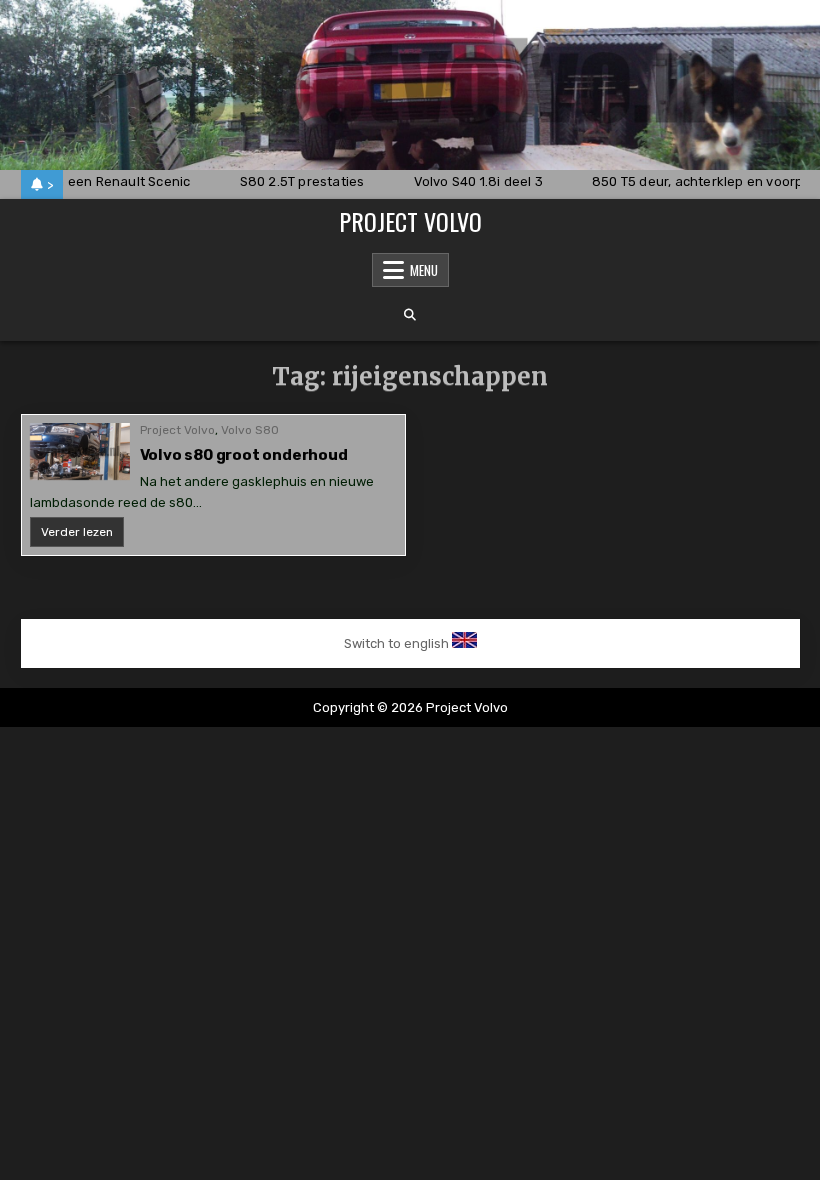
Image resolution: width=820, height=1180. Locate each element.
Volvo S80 (250, 430)
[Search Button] (410, 315)
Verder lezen (82, 535)
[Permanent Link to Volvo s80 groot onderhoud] (80, 451)
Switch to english (396, 643)
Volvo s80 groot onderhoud (244, 455)
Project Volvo (410, 221)
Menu (424, 270)
